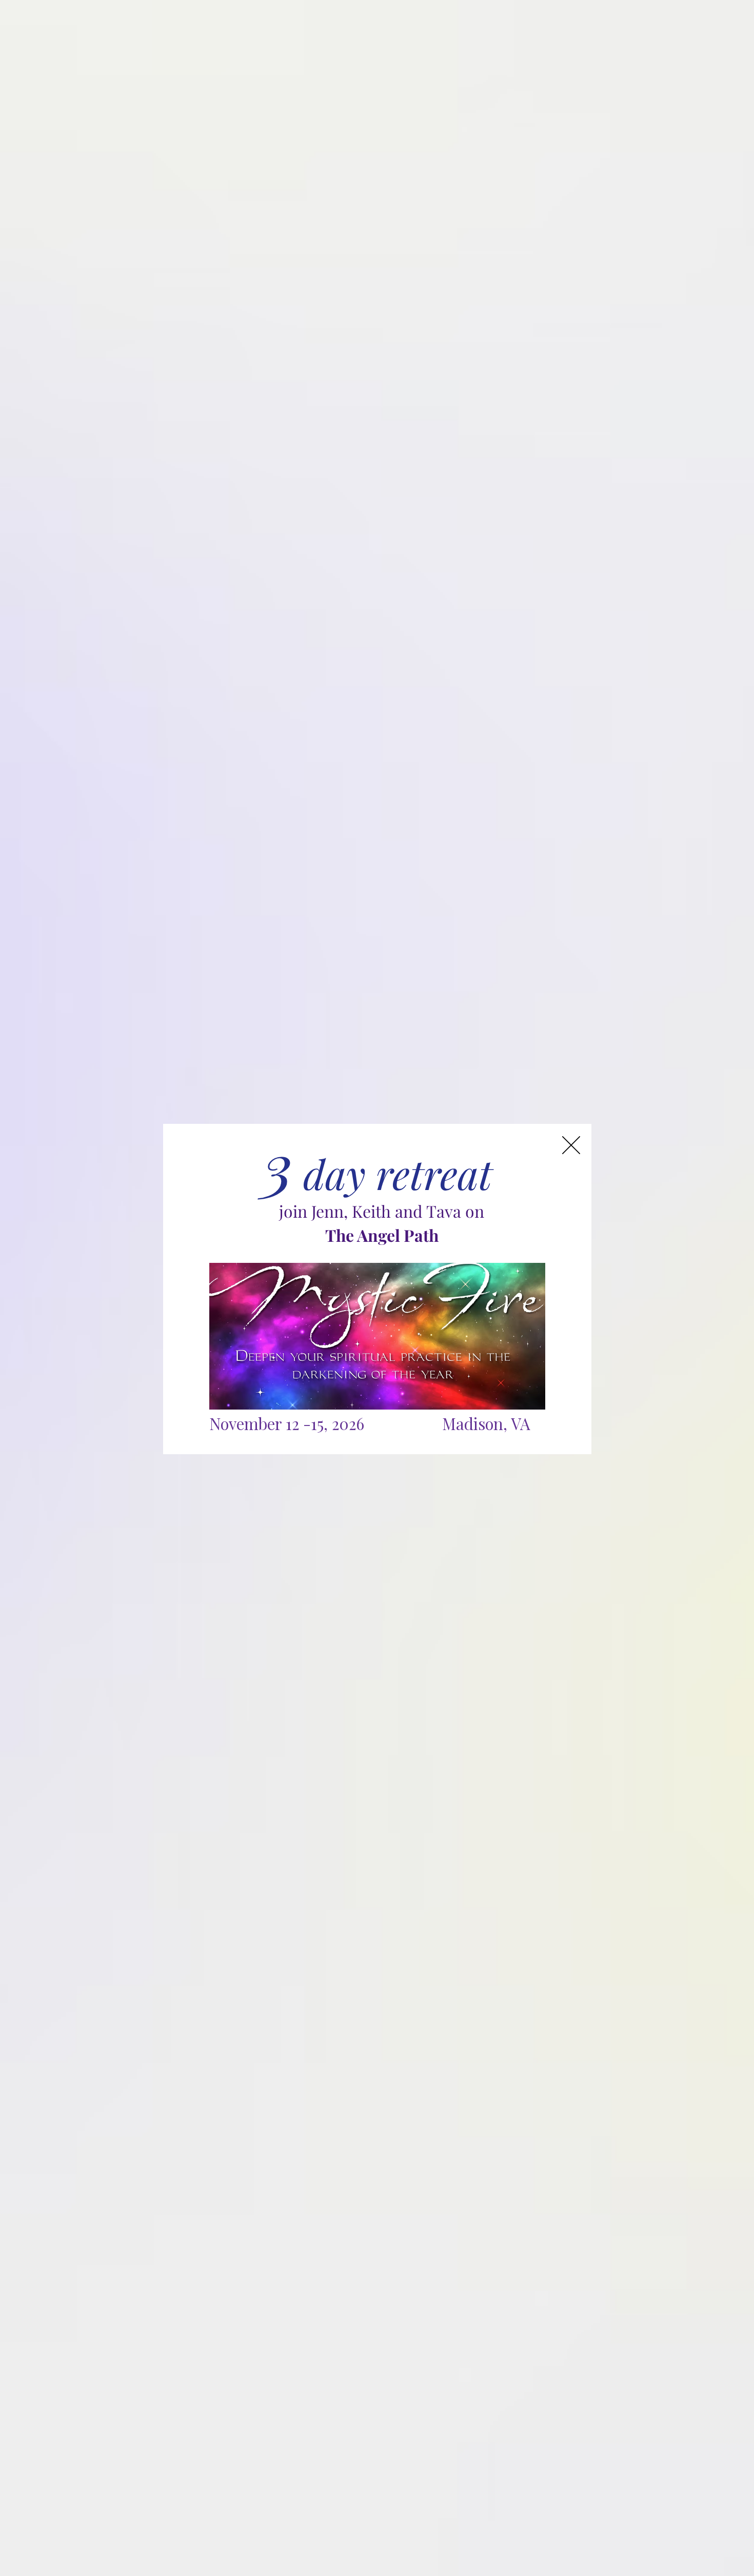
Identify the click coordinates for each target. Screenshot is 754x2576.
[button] (571, 1145)
